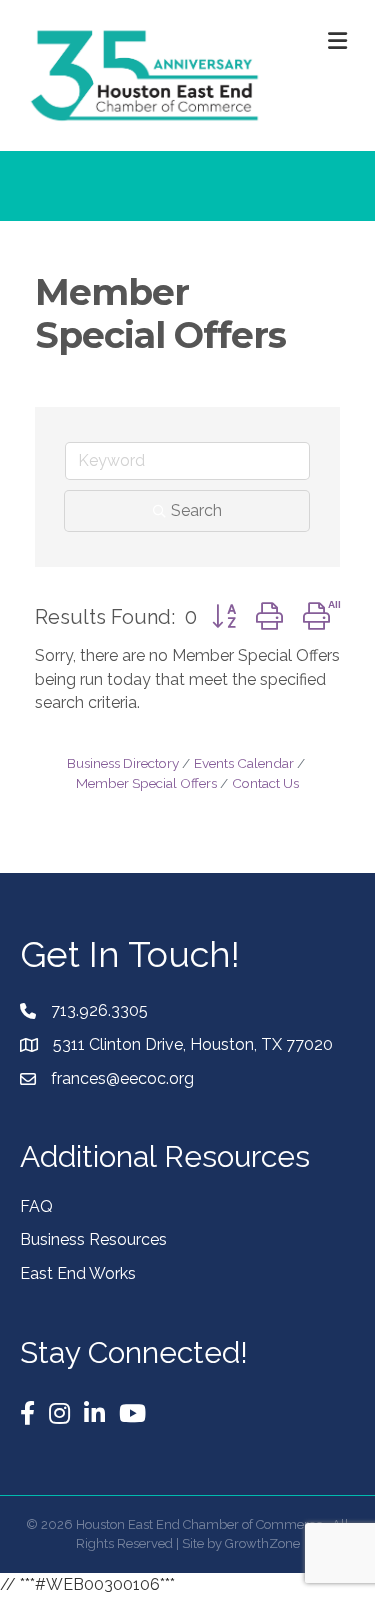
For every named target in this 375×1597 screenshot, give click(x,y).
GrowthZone (262, 1543)
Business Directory (123, 763)
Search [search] (196, 510)
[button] (224, 616)
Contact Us (265, 783)
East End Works (78, 1273)
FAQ (36, 1206)
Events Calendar (244, 763)
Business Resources (93, 1239)
